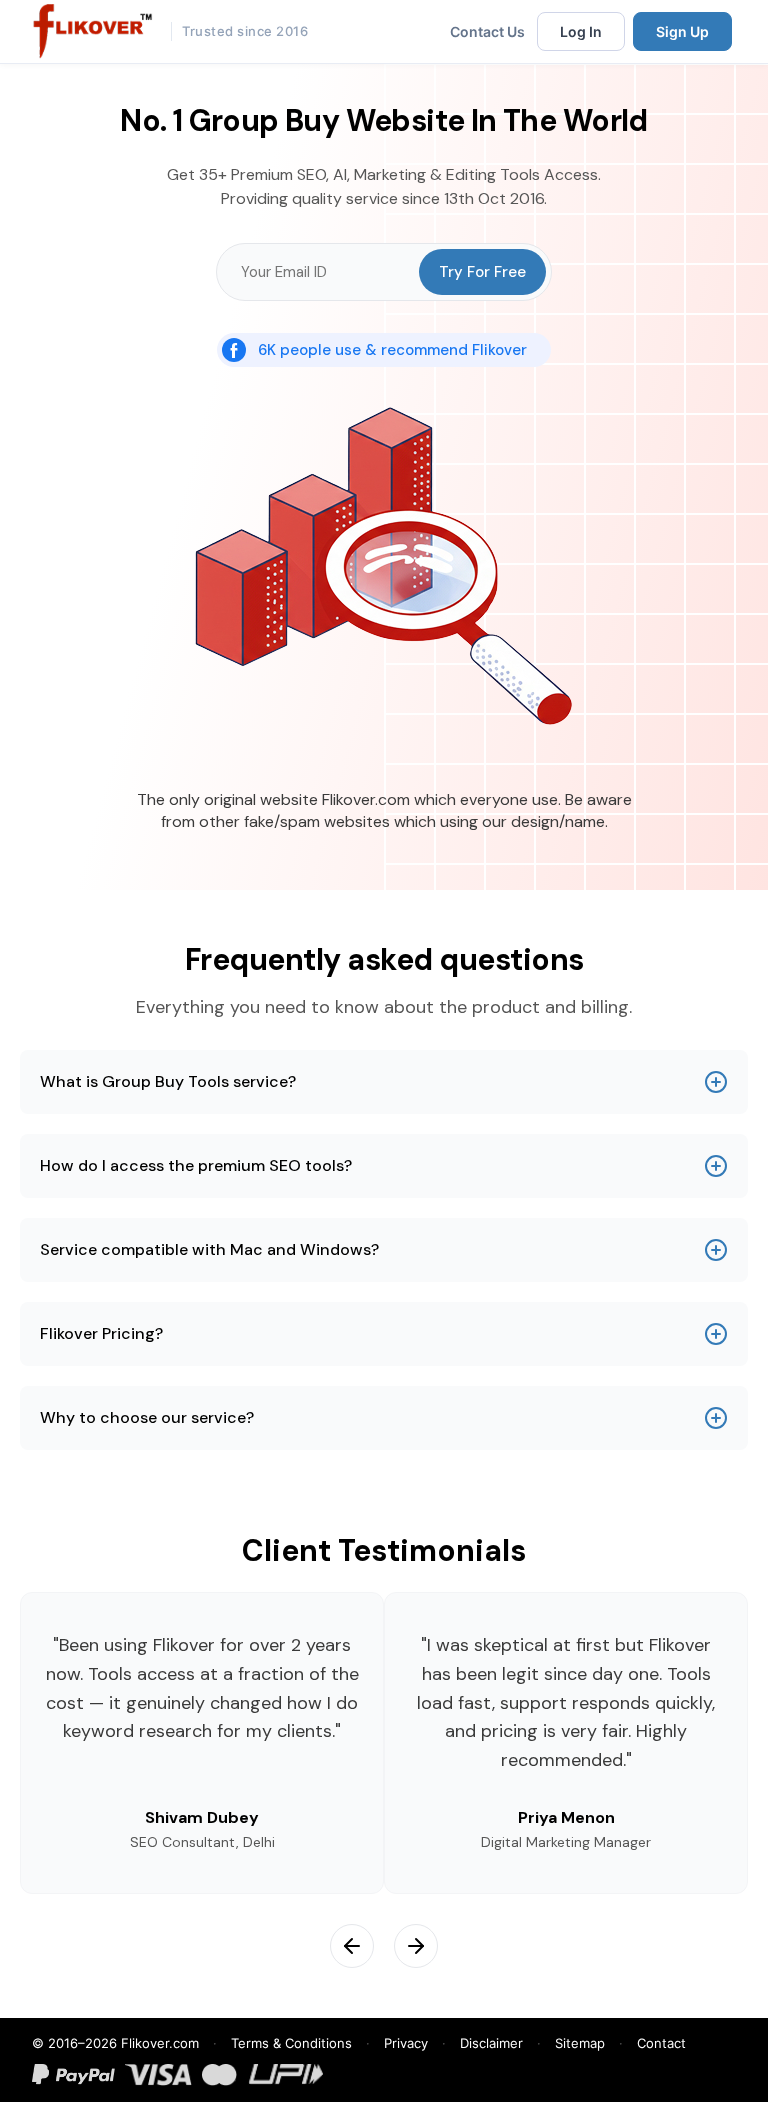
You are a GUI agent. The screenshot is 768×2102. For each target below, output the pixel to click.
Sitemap (580, 2043)
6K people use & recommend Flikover (392, 350)
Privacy (406, 2043)
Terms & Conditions (291, 2043)
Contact (661, 2043)
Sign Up (682, 31)
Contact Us (487, 31)
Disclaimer (491, 2043)
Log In (581, 31)
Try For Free (482, 272)
